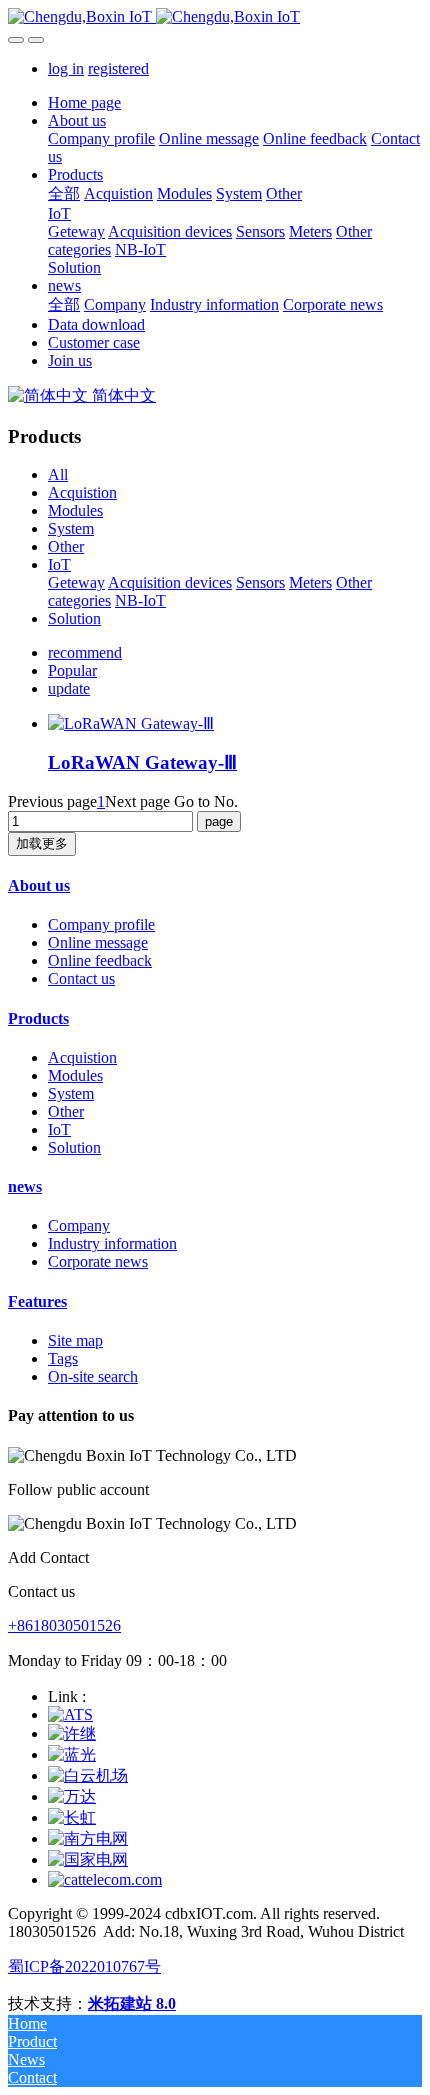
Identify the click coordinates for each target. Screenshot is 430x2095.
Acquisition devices (170, 582)
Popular (72, 670)
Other (66, 546)
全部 (64, 193)
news (25, 1186)
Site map (75, 1340)
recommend (85, 652)
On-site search (93, 1376)
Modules (75, 510)
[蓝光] (72, 1754)
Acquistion (82, 492)
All (58, 474)
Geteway (76, 582)
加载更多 (42, 843)
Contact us (81, 978)
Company (79, 1225)
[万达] (72, 1796)
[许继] (72, 1733)
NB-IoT (140, 600)
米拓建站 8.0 (132, 2003)
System (71, 528)
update (69, 688)
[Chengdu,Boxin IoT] (215, 17)
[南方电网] (88, 1838)
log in (66, 68)
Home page (84, 102)
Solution (74, 618)
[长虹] (72, 1817)
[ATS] (70, 1714)
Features (37, 1301)
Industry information (112, 1243)
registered (118, 68)
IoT (59, 564)
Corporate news (98, 1261)
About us (39, 885)
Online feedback (100, 960)
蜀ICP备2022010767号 (84, 1966)
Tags (63, 1358)
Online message (98, 942)
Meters (310, 582)
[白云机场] (88, 1775)
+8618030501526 (64, 1625)
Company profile (101, 924)
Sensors (260, 582)
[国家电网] (88, 1859)
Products (38, 1018)
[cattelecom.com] (105, 1879)
